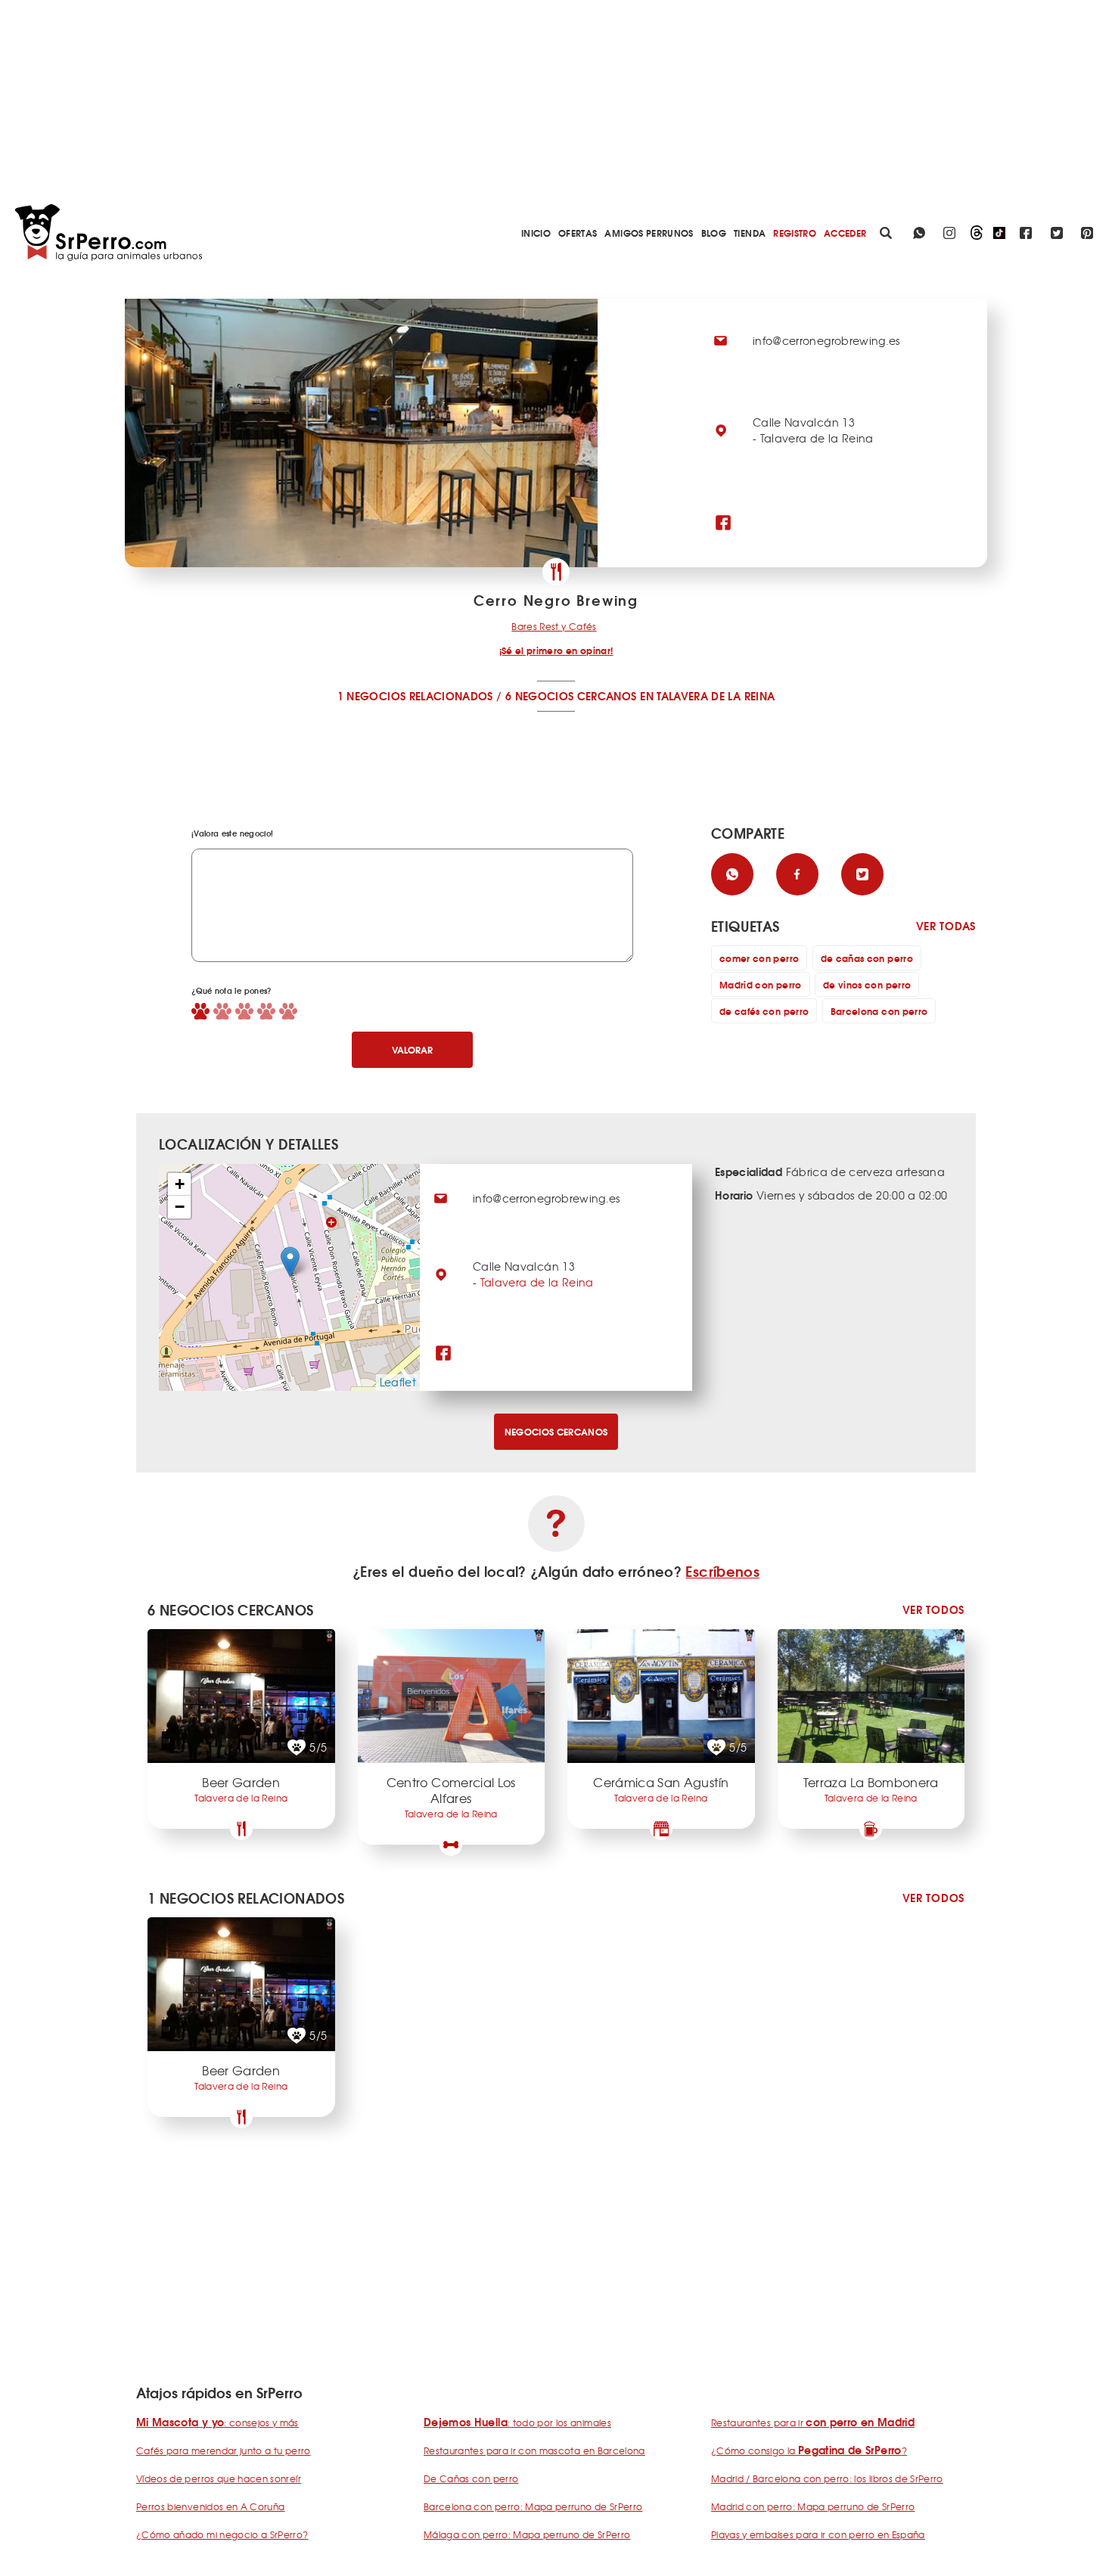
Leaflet (398, 1382)
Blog (714, 233)
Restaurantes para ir (813, 2422)
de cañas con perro (867, 958)
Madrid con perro (761, 984)
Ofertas (578, 233)
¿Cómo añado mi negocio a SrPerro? (222, 2534)
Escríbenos (722, 1571)
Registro (795, 233)
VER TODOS (933, 1610)
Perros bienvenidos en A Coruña (211, 2506)
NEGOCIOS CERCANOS (556, 1431)
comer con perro (759, 958)
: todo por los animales (517, 2422)
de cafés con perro (764, 1011)
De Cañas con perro (471, 2478)
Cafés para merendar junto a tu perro (224, 2450)
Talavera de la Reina (537, 1282)
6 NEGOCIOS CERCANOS (571, 696)
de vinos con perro (867, 984)
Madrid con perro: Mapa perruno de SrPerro (813, 2506)
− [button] (180, 1207)
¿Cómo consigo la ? (809, 2450)
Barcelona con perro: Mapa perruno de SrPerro (533, 2506)
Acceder (845, 233)
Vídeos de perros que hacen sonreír (219, 2478)
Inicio (536, 233)
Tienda (750, 233)
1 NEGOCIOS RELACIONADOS (415, 696)
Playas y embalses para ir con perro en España (818, 2534)
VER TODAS (946, 926)
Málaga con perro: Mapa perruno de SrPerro (527, 2534)
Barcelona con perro (879, 1011)
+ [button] (180, 1184)
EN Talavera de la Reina (707, 696)
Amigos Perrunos (649, 233)
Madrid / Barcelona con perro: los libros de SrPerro (827, 2478)
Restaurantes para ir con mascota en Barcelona (534, 2450)
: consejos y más (217, 2422)
